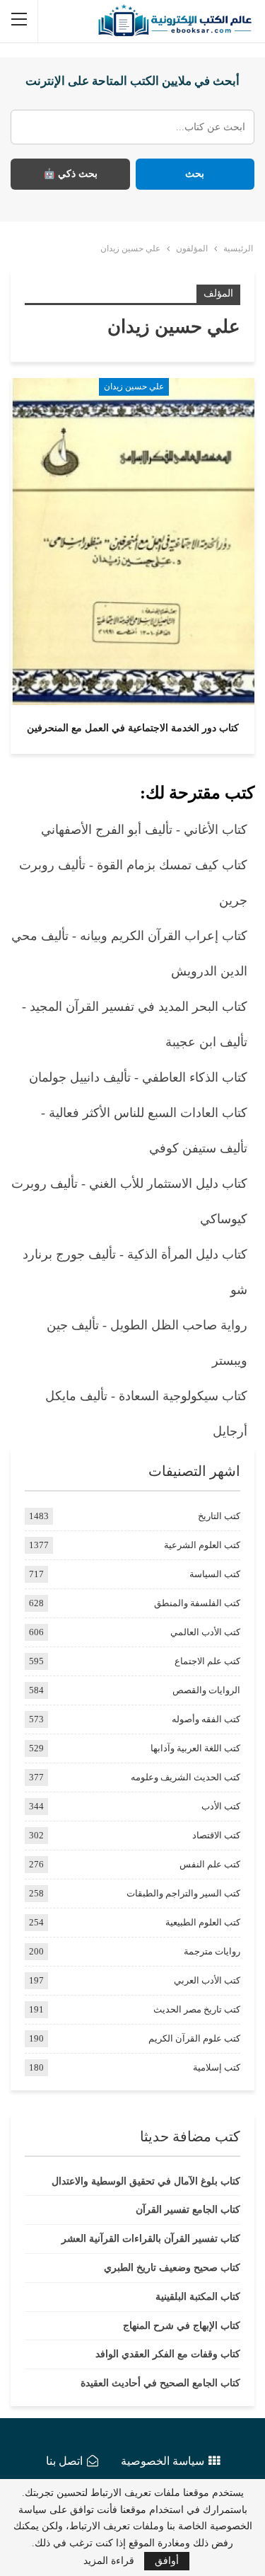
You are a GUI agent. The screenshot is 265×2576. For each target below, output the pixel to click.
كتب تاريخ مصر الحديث (197, 2009)
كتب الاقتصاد (216, 1835)
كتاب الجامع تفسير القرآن (188, 2210)
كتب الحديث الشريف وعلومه (185, 1777)
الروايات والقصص (206, 1690)
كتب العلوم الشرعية (202, 1545)
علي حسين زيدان (134, 387)
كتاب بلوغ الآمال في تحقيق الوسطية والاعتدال (146, 2181)
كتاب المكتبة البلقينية (198, 2297)
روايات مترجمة (212, 1951)
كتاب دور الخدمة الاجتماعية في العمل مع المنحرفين (133, 728)
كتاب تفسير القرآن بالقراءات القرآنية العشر (151, 2239)
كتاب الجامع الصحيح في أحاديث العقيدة (160, 2383)
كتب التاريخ (219, 1516)
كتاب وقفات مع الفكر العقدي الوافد (168, 2354)
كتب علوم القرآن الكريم (194, 2038)
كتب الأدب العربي (207, 1980)
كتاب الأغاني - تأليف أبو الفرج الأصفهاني (144, 830)
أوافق (167, 2561)
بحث (195, 174)
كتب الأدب (221, 1806)
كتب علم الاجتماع (207, 1661)
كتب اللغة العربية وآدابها (195, 1748)
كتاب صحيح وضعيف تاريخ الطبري (172, 2268)
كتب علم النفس (210, 1864)
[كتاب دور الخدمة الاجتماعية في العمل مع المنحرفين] (132, 542)
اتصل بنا (64, 2461)
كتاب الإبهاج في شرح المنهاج (182, 2326)
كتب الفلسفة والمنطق (197, 1603)
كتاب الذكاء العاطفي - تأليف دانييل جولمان (138, 1077)
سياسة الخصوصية (163, 2461)
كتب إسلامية (217, 2067)
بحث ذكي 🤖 (70, 174)
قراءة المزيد (109, 2561)
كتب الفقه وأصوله (206, 1719)
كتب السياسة (215, 1574)
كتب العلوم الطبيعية (203, 1922)
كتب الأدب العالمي (205, 1632)
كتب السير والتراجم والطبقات (183, 1893)
